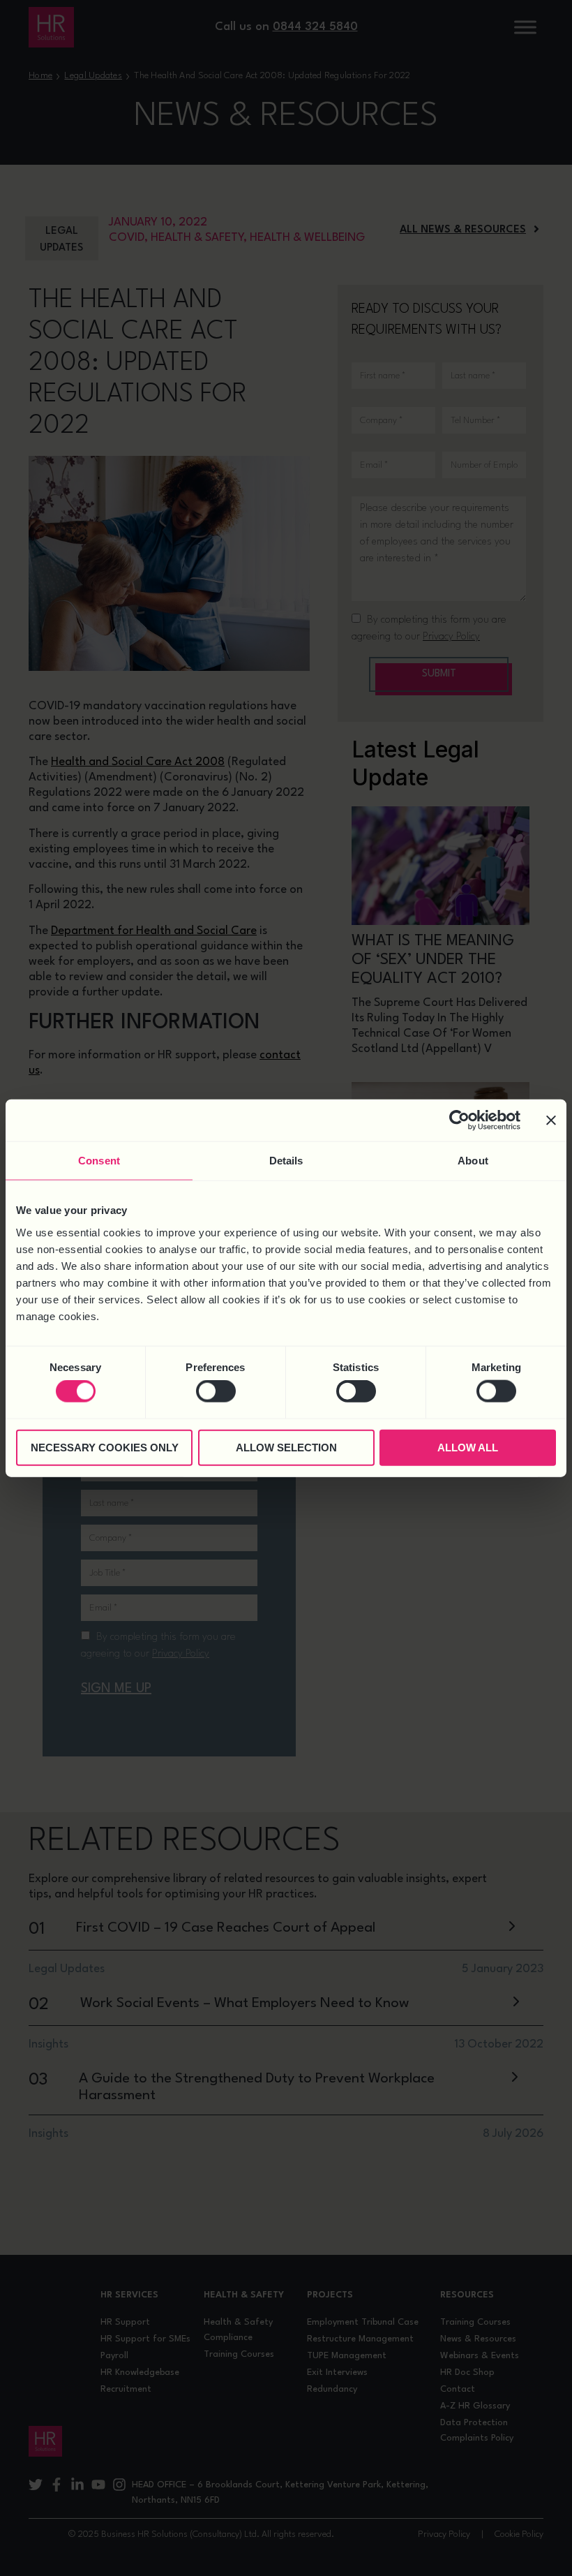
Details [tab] (286, 1161)
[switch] (216, 1391)
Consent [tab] (99, 1161)
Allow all (468, 1447)
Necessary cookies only (105, 1447)
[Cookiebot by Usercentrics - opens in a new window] (459, 1120)
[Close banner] (551, 1120)
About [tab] (473, 1161)
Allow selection (286, 1447)
